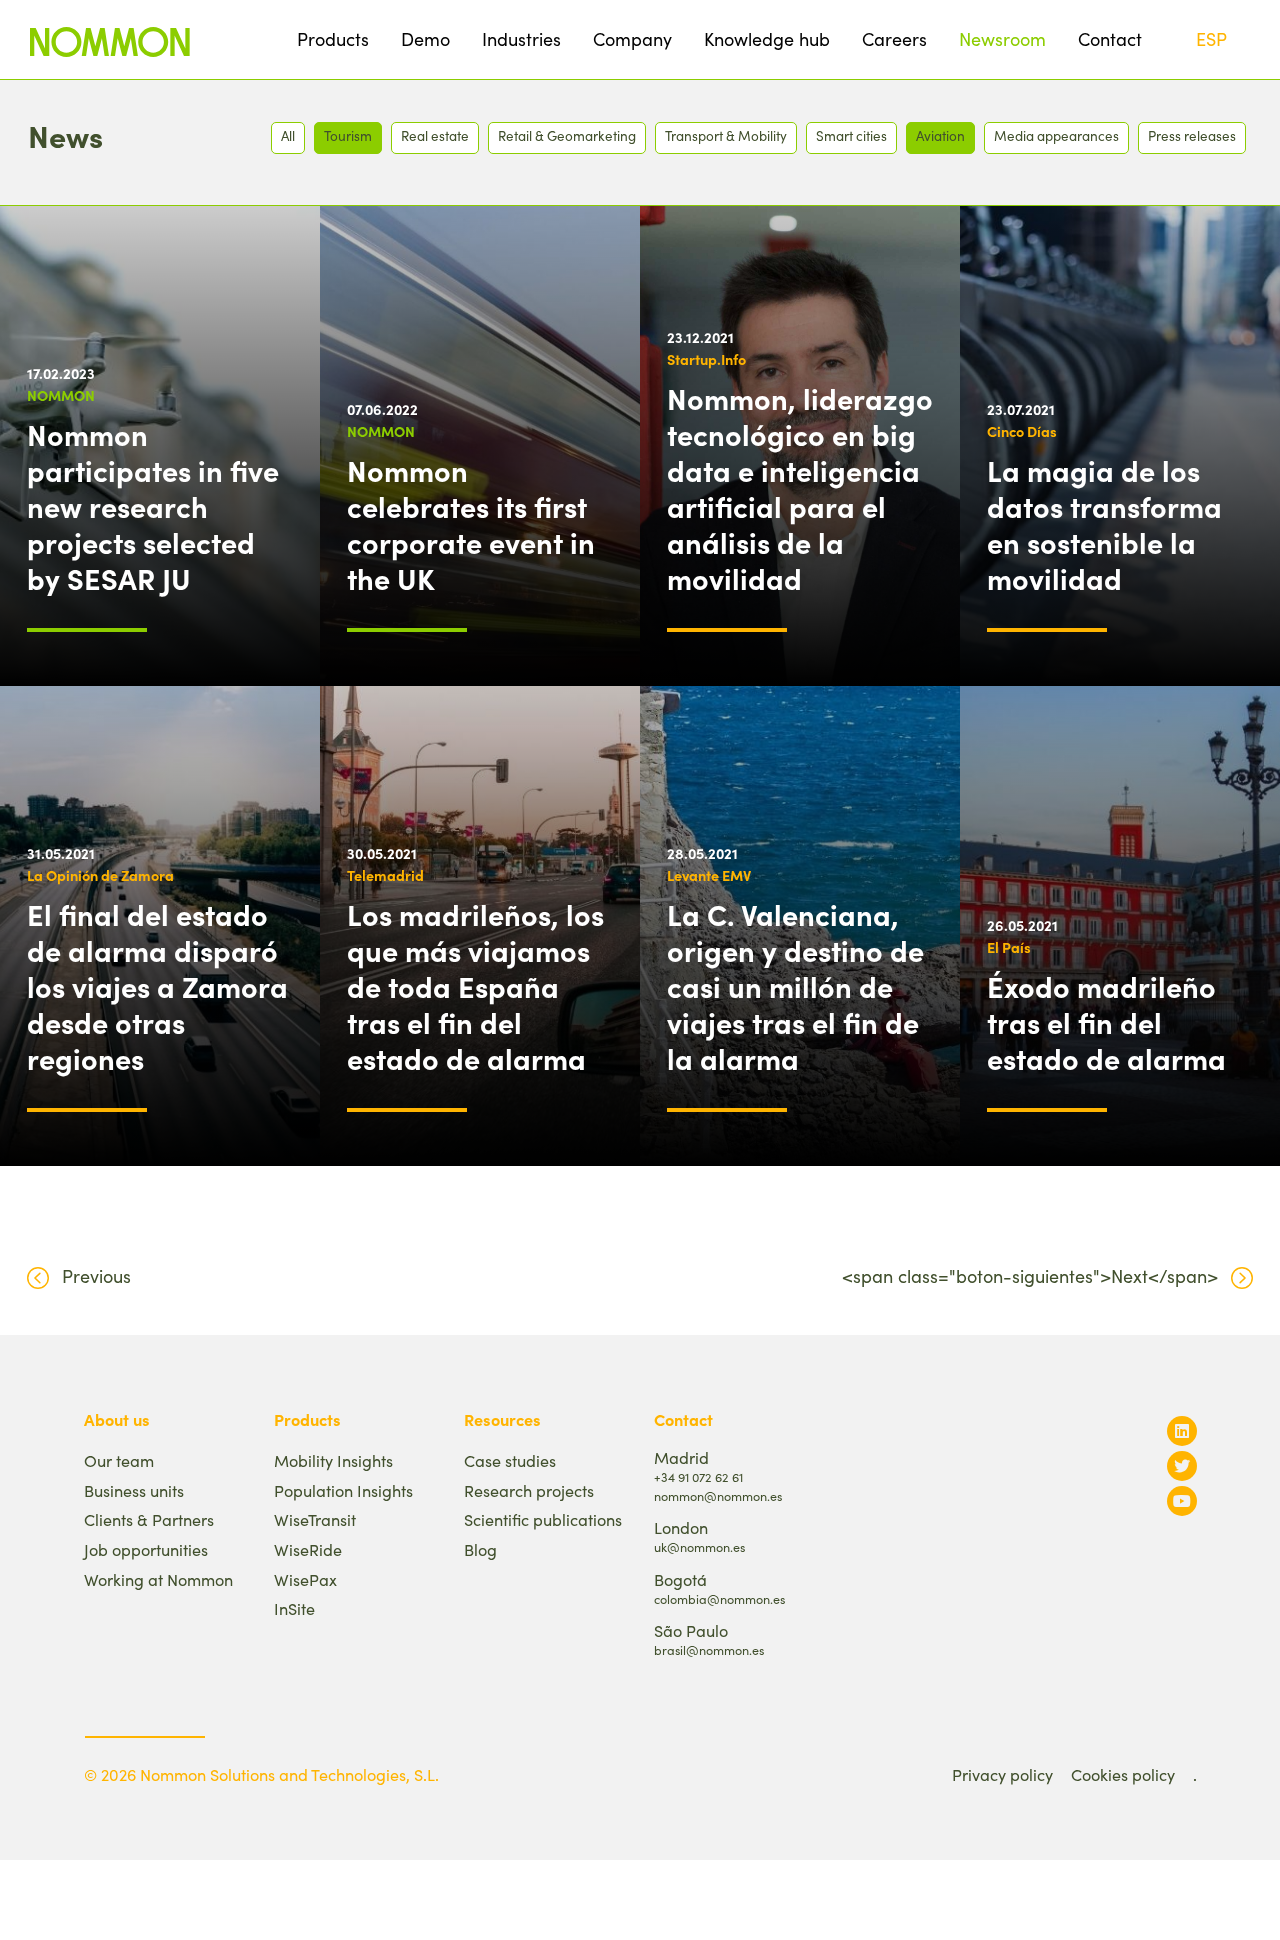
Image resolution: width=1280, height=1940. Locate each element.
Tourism (348, 135)
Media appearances (1056, 135)
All (288, 135)
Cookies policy (1123, 1774)
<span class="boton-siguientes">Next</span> (1030, 1276)
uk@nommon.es (699, 1546)
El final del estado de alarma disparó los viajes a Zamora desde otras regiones (157, 986)
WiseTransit (315, 1519)
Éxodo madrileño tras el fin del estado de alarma (1106, 1022)
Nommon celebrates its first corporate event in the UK (471, 524)
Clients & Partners (149, 1519)
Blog (480, 1549)
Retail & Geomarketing (567, 135)
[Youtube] (1182, 1500)
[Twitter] (1182, 1465)
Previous (96, 1276)
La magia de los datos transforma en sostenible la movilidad (1104, 524)
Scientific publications (543, 1519)
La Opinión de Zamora (100, 875)
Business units (134, 1490)
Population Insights (343, 1490)
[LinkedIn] (1182, 1430)
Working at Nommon (158, 1579)
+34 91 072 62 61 (698, 1476)
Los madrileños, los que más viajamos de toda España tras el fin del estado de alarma (475, 986)
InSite (294, 1608)
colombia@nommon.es (719, 1598)
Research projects (529, 1490)
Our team (119, 1460)
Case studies (510, 1460)
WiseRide (308, 1549)
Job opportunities (146, 1549)
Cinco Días (1022, 431)
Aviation (940, 135)
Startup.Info (706, 359)
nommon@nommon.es (718, 1495)
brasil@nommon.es (709, 1649)
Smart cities (851, 135)
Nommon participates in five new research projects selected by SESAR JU (153, 506)
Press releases (1192, 135)
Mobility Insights (333, 1460)
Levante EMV (709, 875)
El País (1009, 947)
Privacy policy (1002, 1774)
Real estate (435, 135)
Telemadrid (385, 875)
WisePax (305, 1579)
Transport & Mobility (726, 135)
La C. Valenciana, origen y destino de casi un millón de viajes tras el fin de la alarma (795, 986)
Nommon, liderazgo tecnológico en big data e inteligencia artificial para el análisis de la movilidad (800, 488)
